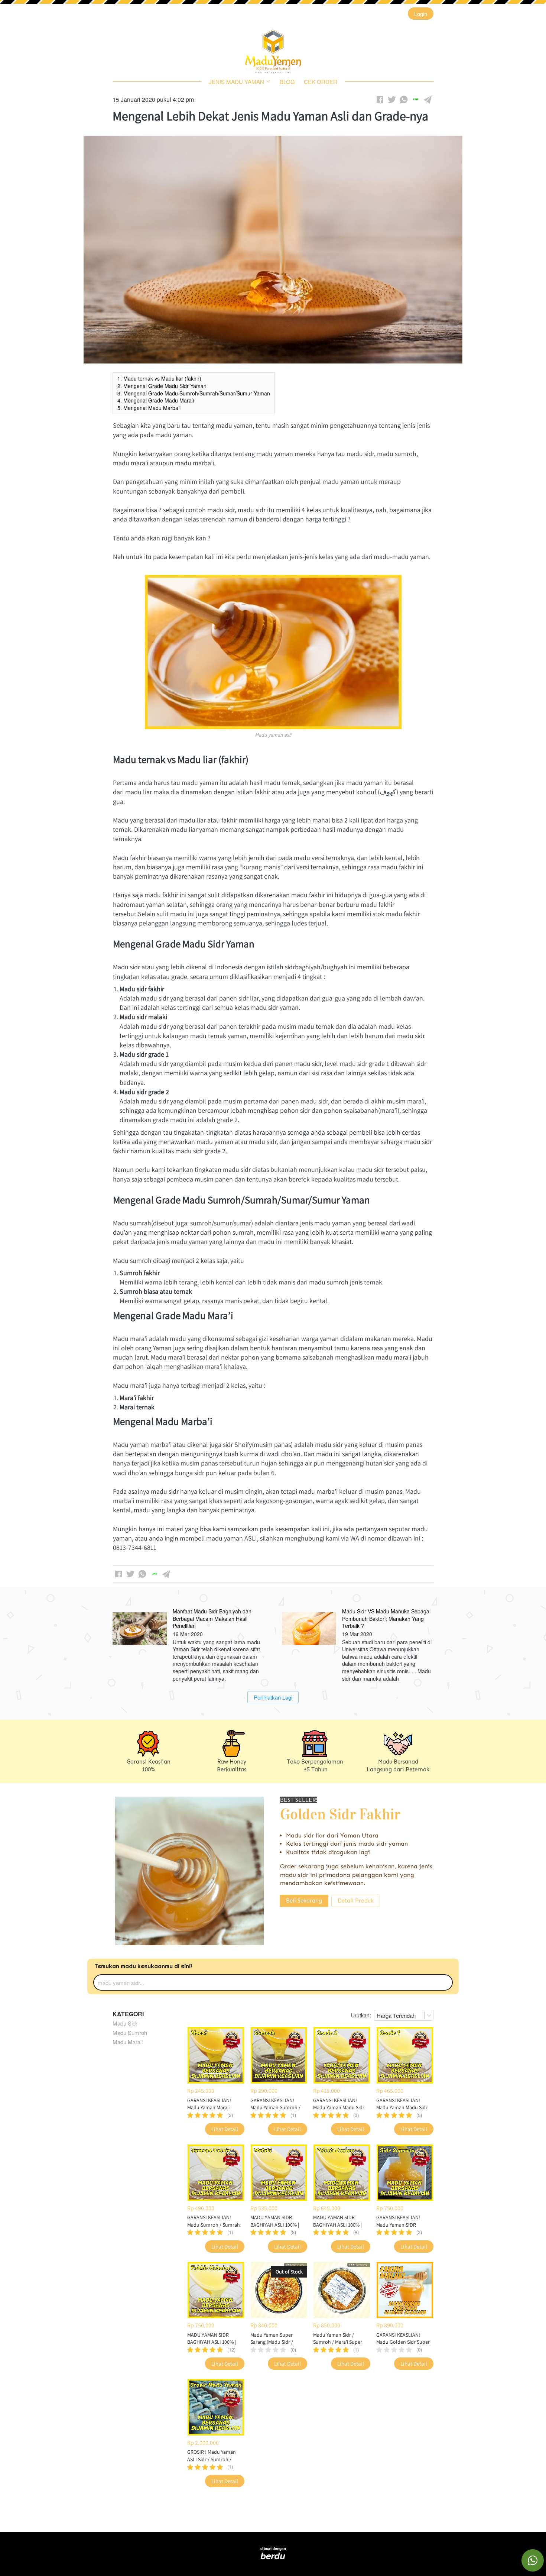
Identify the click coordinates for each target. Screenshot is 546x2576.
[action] (533, 2560)
